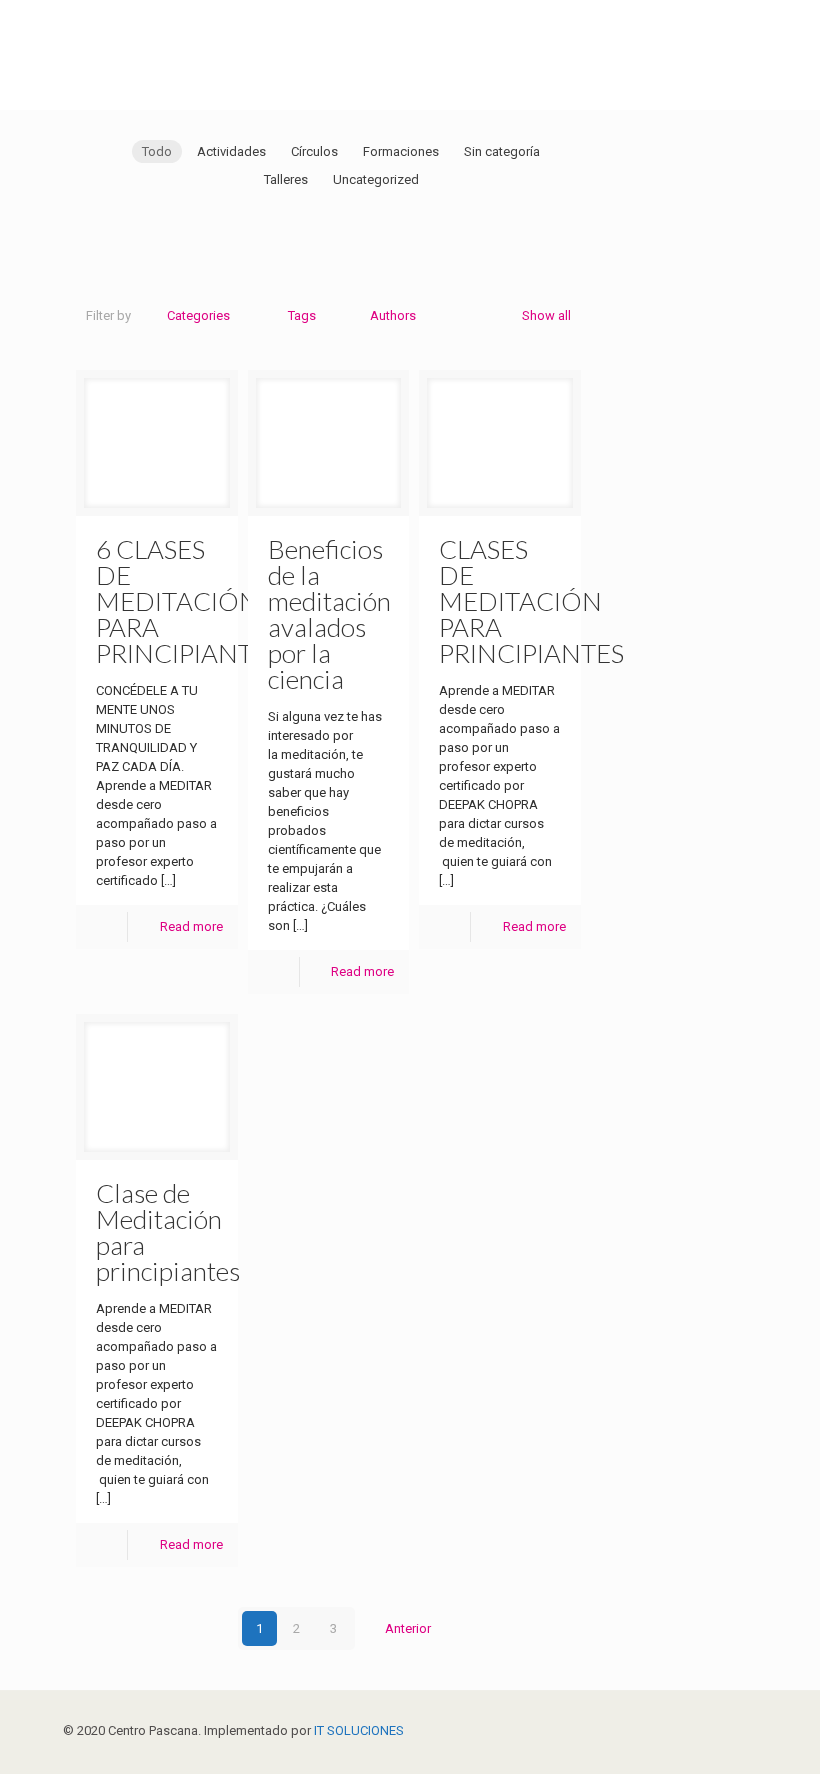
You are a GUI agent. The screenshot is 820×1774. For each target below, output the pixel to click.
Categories (198, 315)
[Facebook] (672, 1730)
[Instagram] (726, 1730)
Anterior (408, 1628)
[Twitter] (699, 1730)
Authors (393, 315)
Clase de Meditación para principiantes (168, 1232)
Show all (546, 315)
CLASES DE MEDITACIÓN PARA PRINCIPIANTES (531, 601)
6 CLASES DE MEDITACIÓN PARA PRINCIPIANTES (188, 601)
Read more (191, 926)
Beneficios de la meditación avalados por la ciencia (329, 614)
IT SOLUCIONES (359, 1730)
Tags (302, 315)
